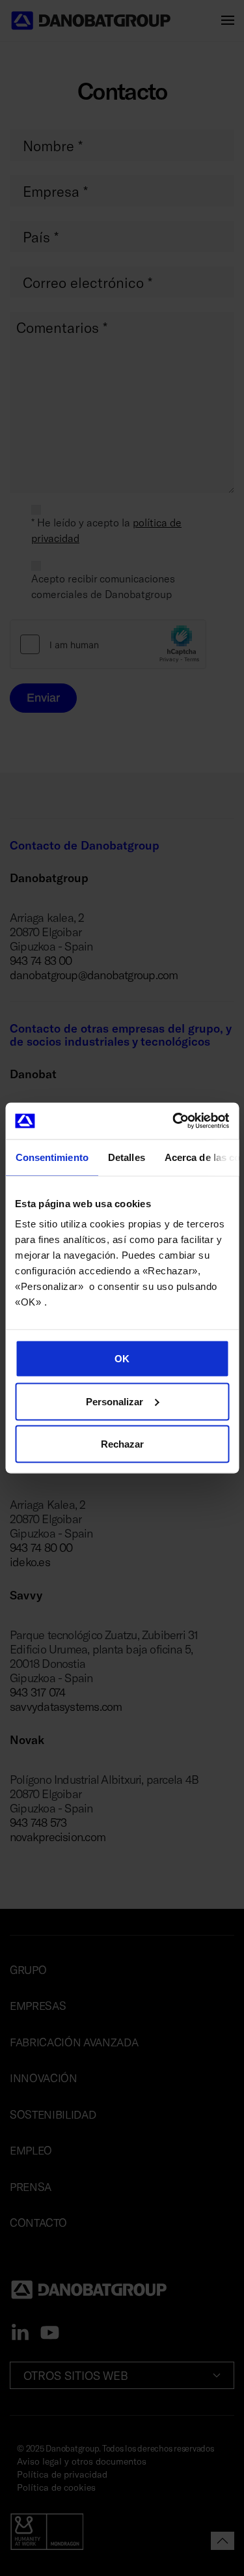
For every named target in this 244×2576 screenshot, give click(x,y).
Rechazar (122, 1444)
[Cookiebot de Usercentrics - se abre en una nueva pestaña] (174, 1121)
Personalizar (115, 1401)
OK (122, 1359)
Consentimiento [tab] (51, 1157)
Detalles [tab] (126, 1157)
